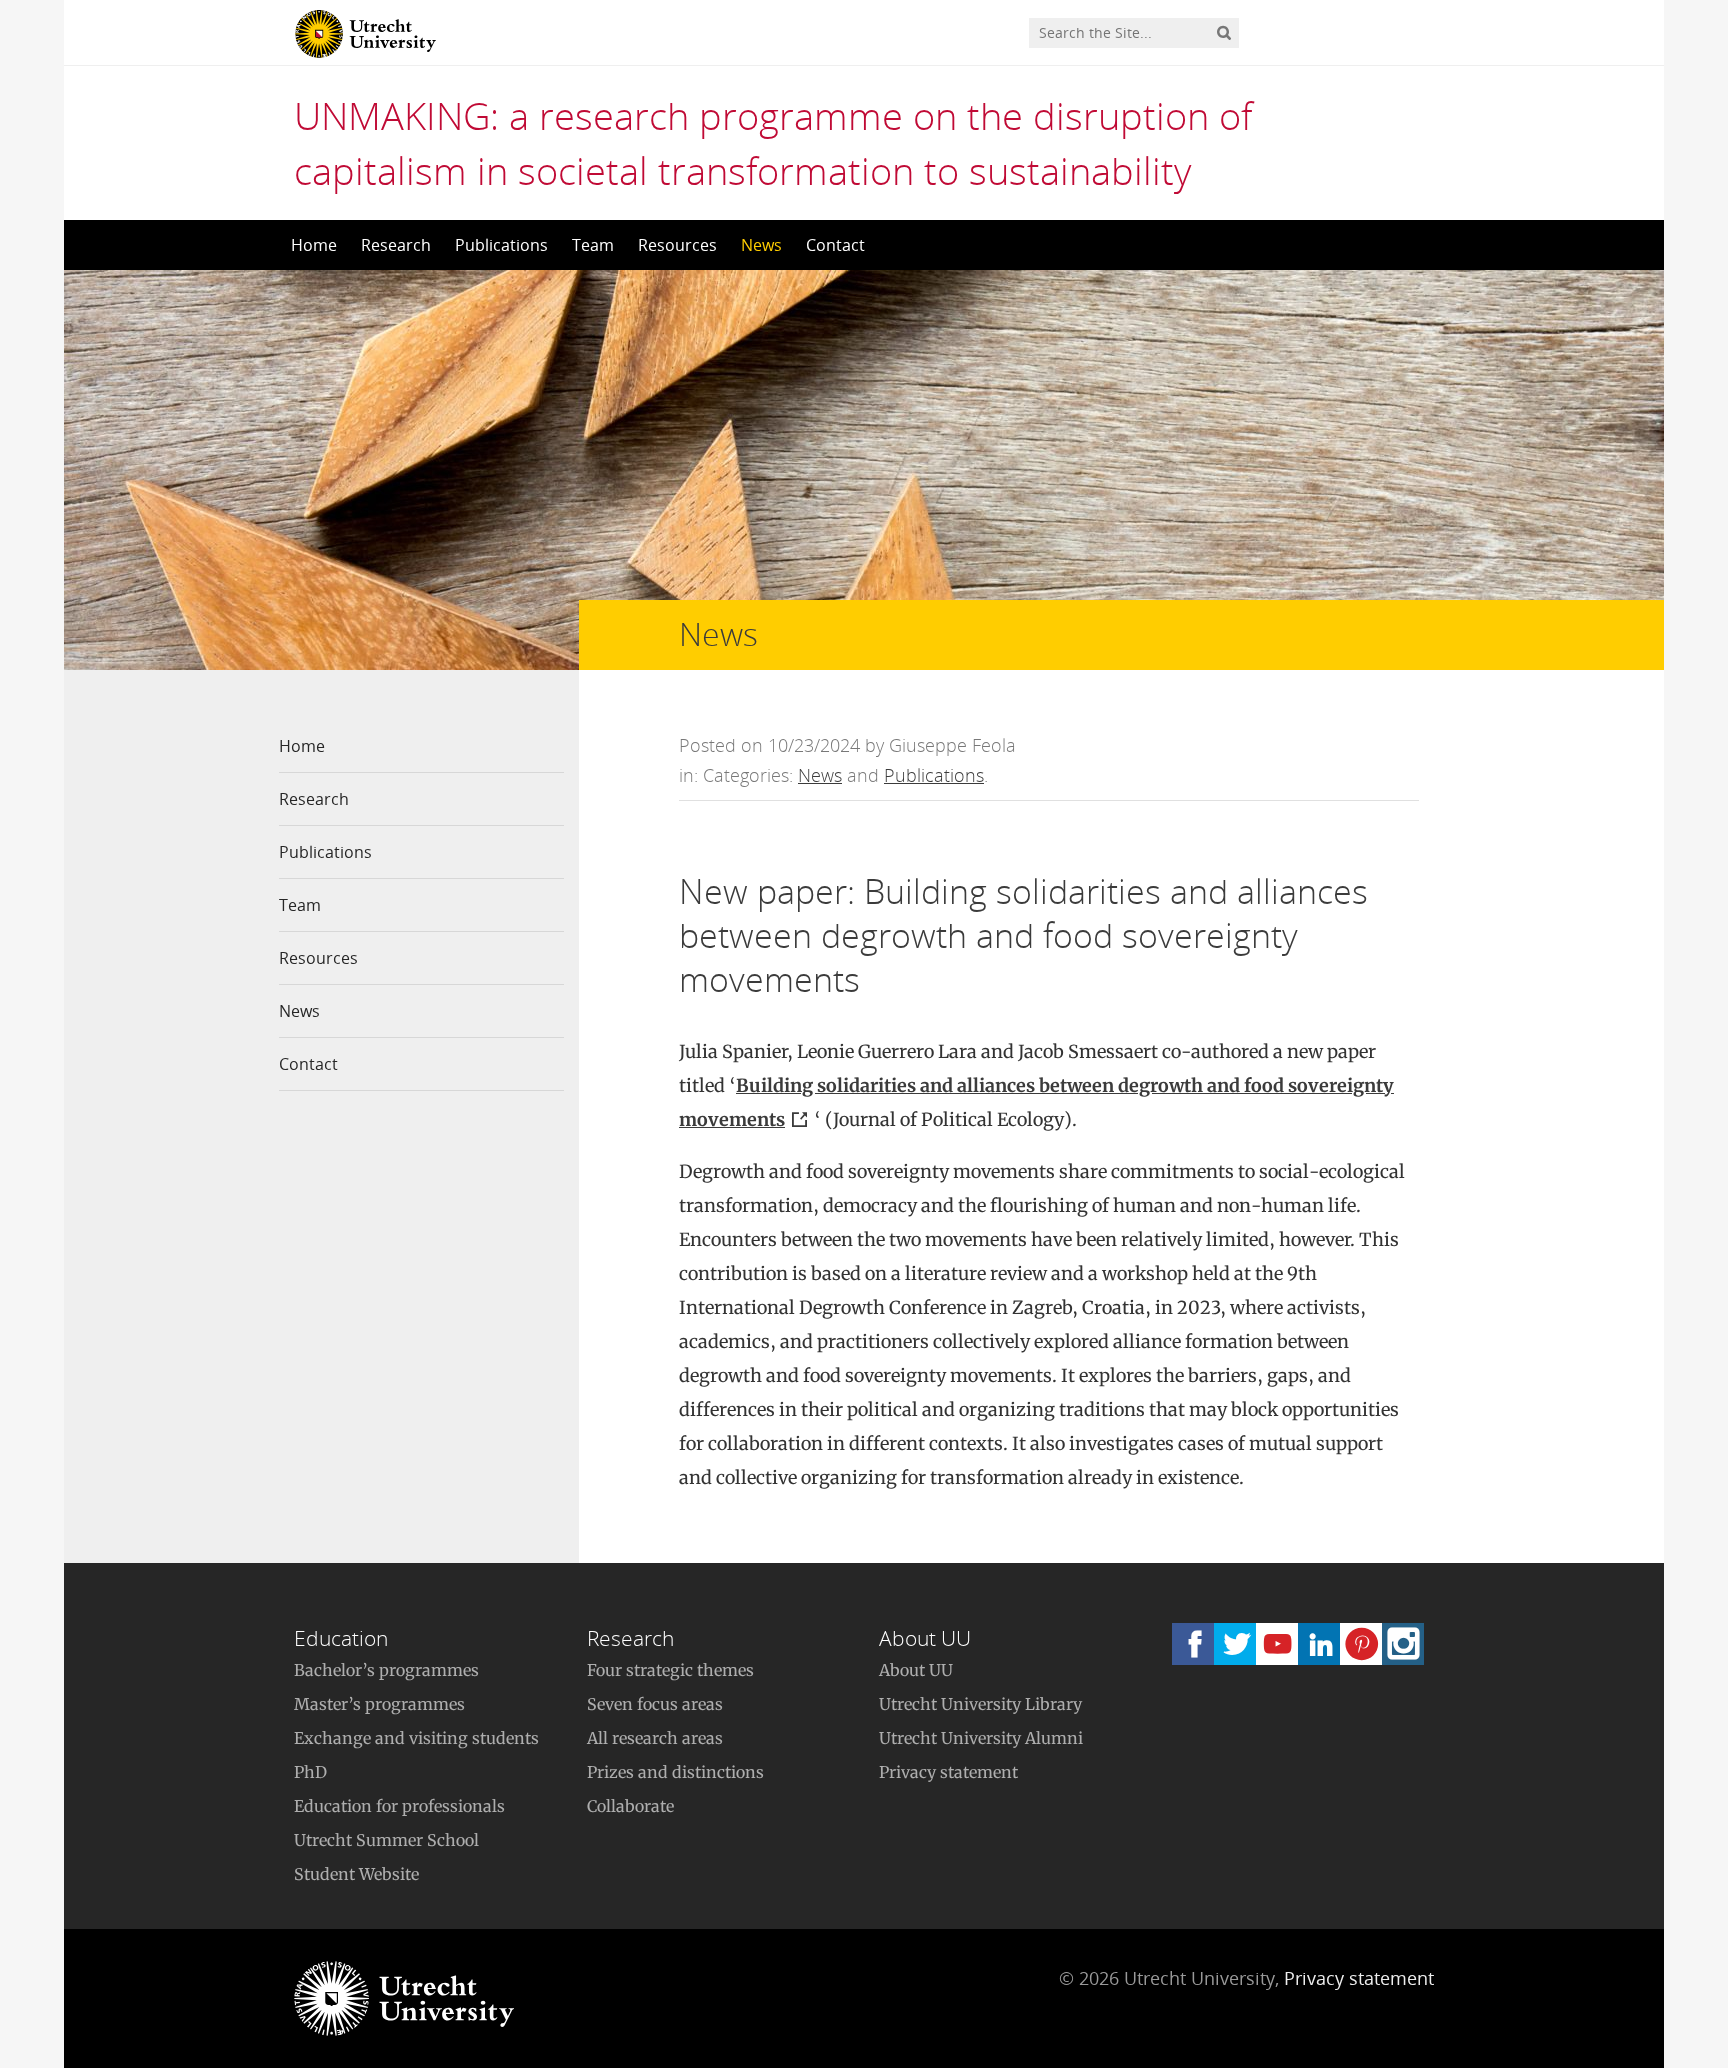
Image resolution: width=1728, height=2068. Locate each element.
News (761, 245)
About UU (916, 1670)
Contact (835, 245)
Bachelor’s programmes (386, 1670)
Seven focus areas (655, 1704)
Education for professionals (399, 1806)
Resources (677, 245)
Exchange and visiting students (416, 1738)
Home (314, 245)
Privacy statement (948, 1772)
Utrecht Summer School (386, 1840)
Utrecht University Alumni (981, 1738)
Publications (501, 245)
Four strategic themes (670, 1670)
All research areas (655, 1738)
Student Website (356, 1874)
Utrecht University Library (980, 1704)
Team (593, 245)
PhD (310, 1772)
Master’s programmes (379, 1704)
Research (396, 245)
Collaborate (630, 1806)
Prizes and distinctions (675, 1772)
